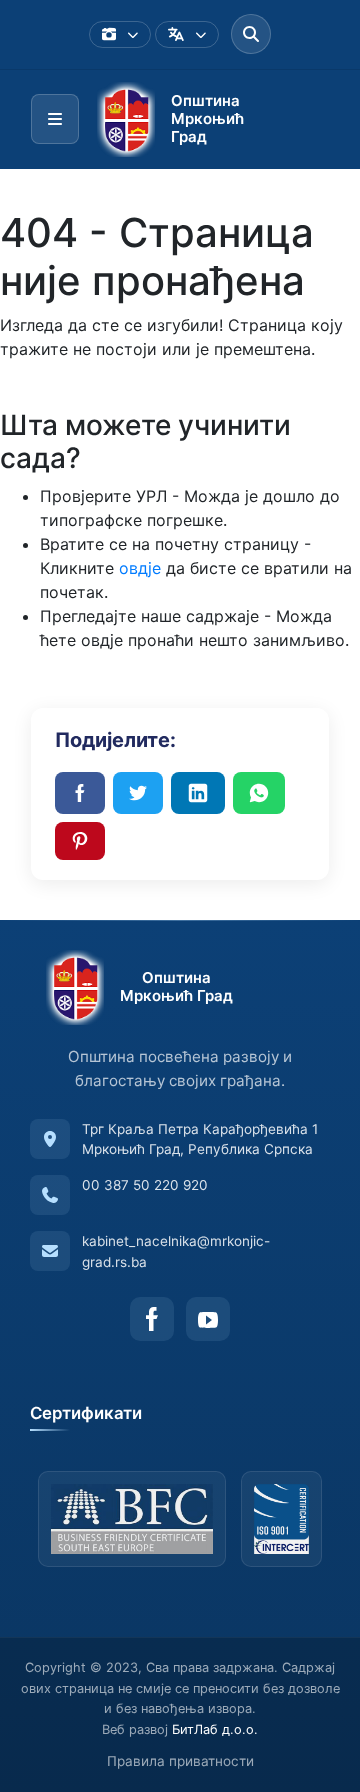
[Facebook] (152, 1319)
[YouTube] (208, 1319)
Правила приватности (180, 1761)
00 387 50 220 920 (145, 1185)
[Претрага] (251, 34)
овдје (140, 568)
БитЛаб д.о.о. (215, 1729)
